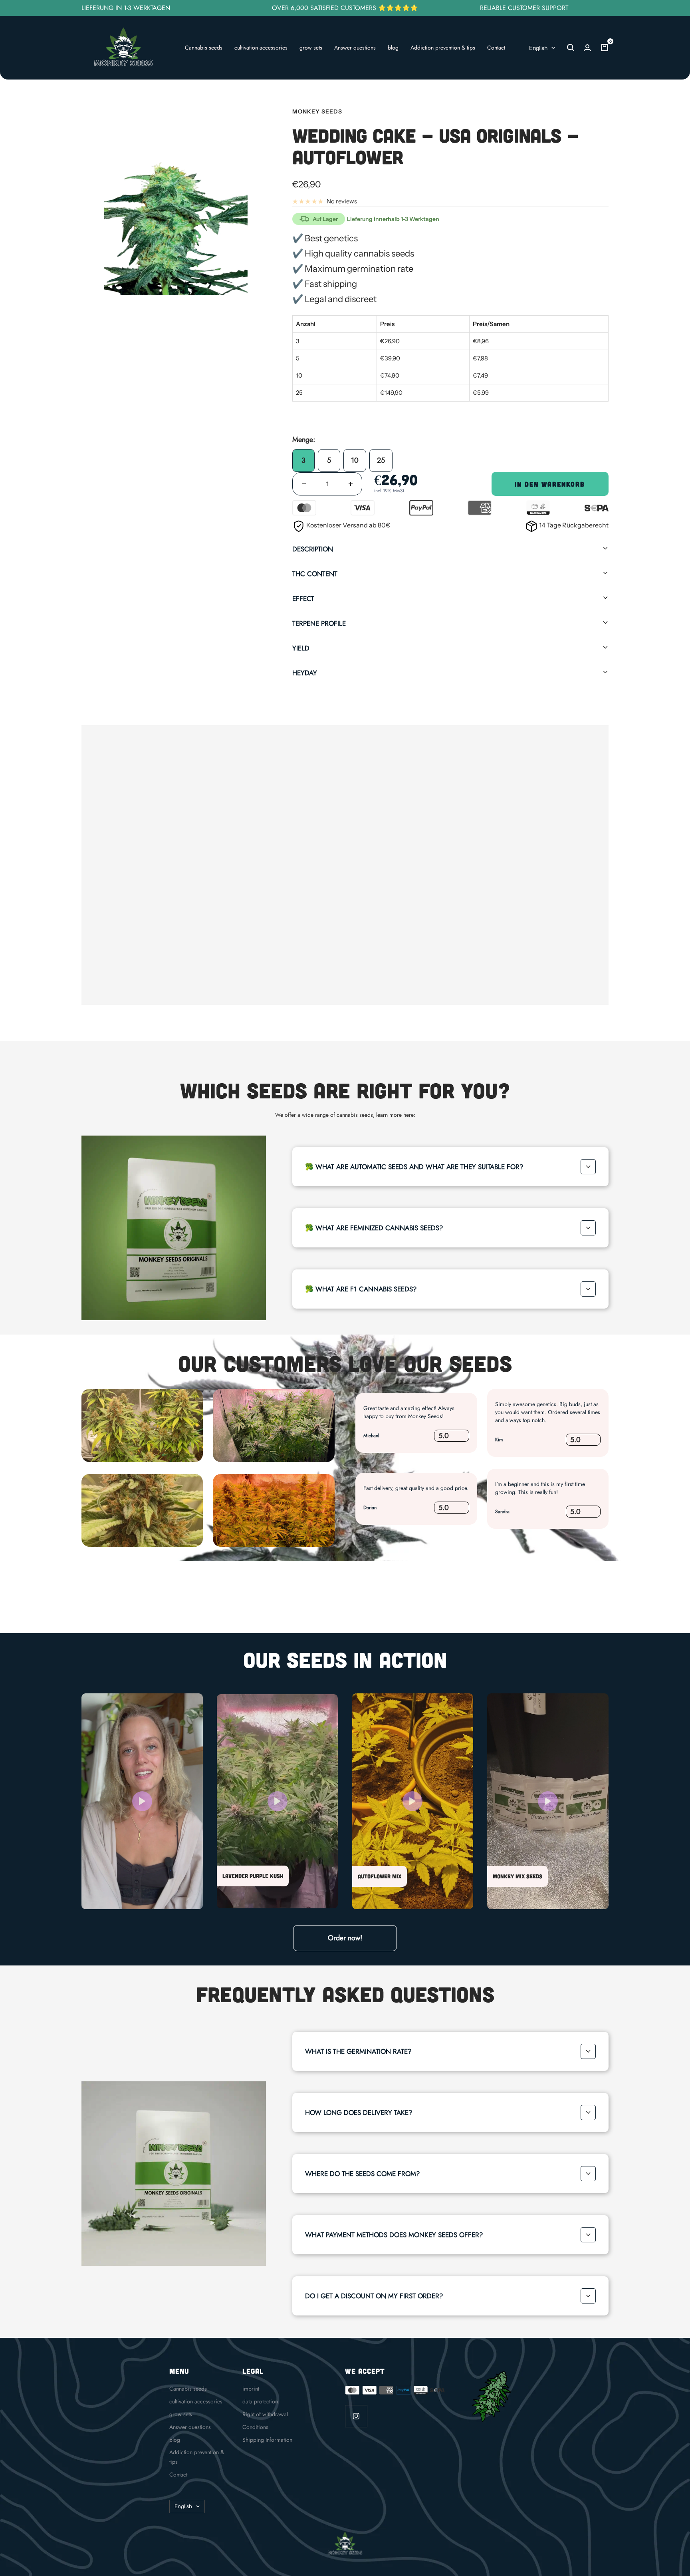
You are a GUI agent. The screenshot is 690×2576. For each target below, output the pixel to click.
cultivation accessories (261, 48)
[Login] (587, 48)
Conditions (255, 2427)
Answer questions (355, 48)
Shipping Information (267, 2440)
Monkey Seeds (317, 111)
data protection (260, 2401)
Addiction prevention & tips (443, 48)
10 (355, 460)
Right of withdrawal (265, 2414)
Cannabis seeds (204, 48)
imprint (251, 2389)
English (538, 48)
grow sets (311, 48)
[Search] (571, 48)
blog (393, 48)
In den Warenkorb (550, 484)
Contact (496, 48)
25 (381, 460)
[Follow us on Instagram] (356, 2416)
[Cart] (605, 48)
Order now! (345, 1938)
